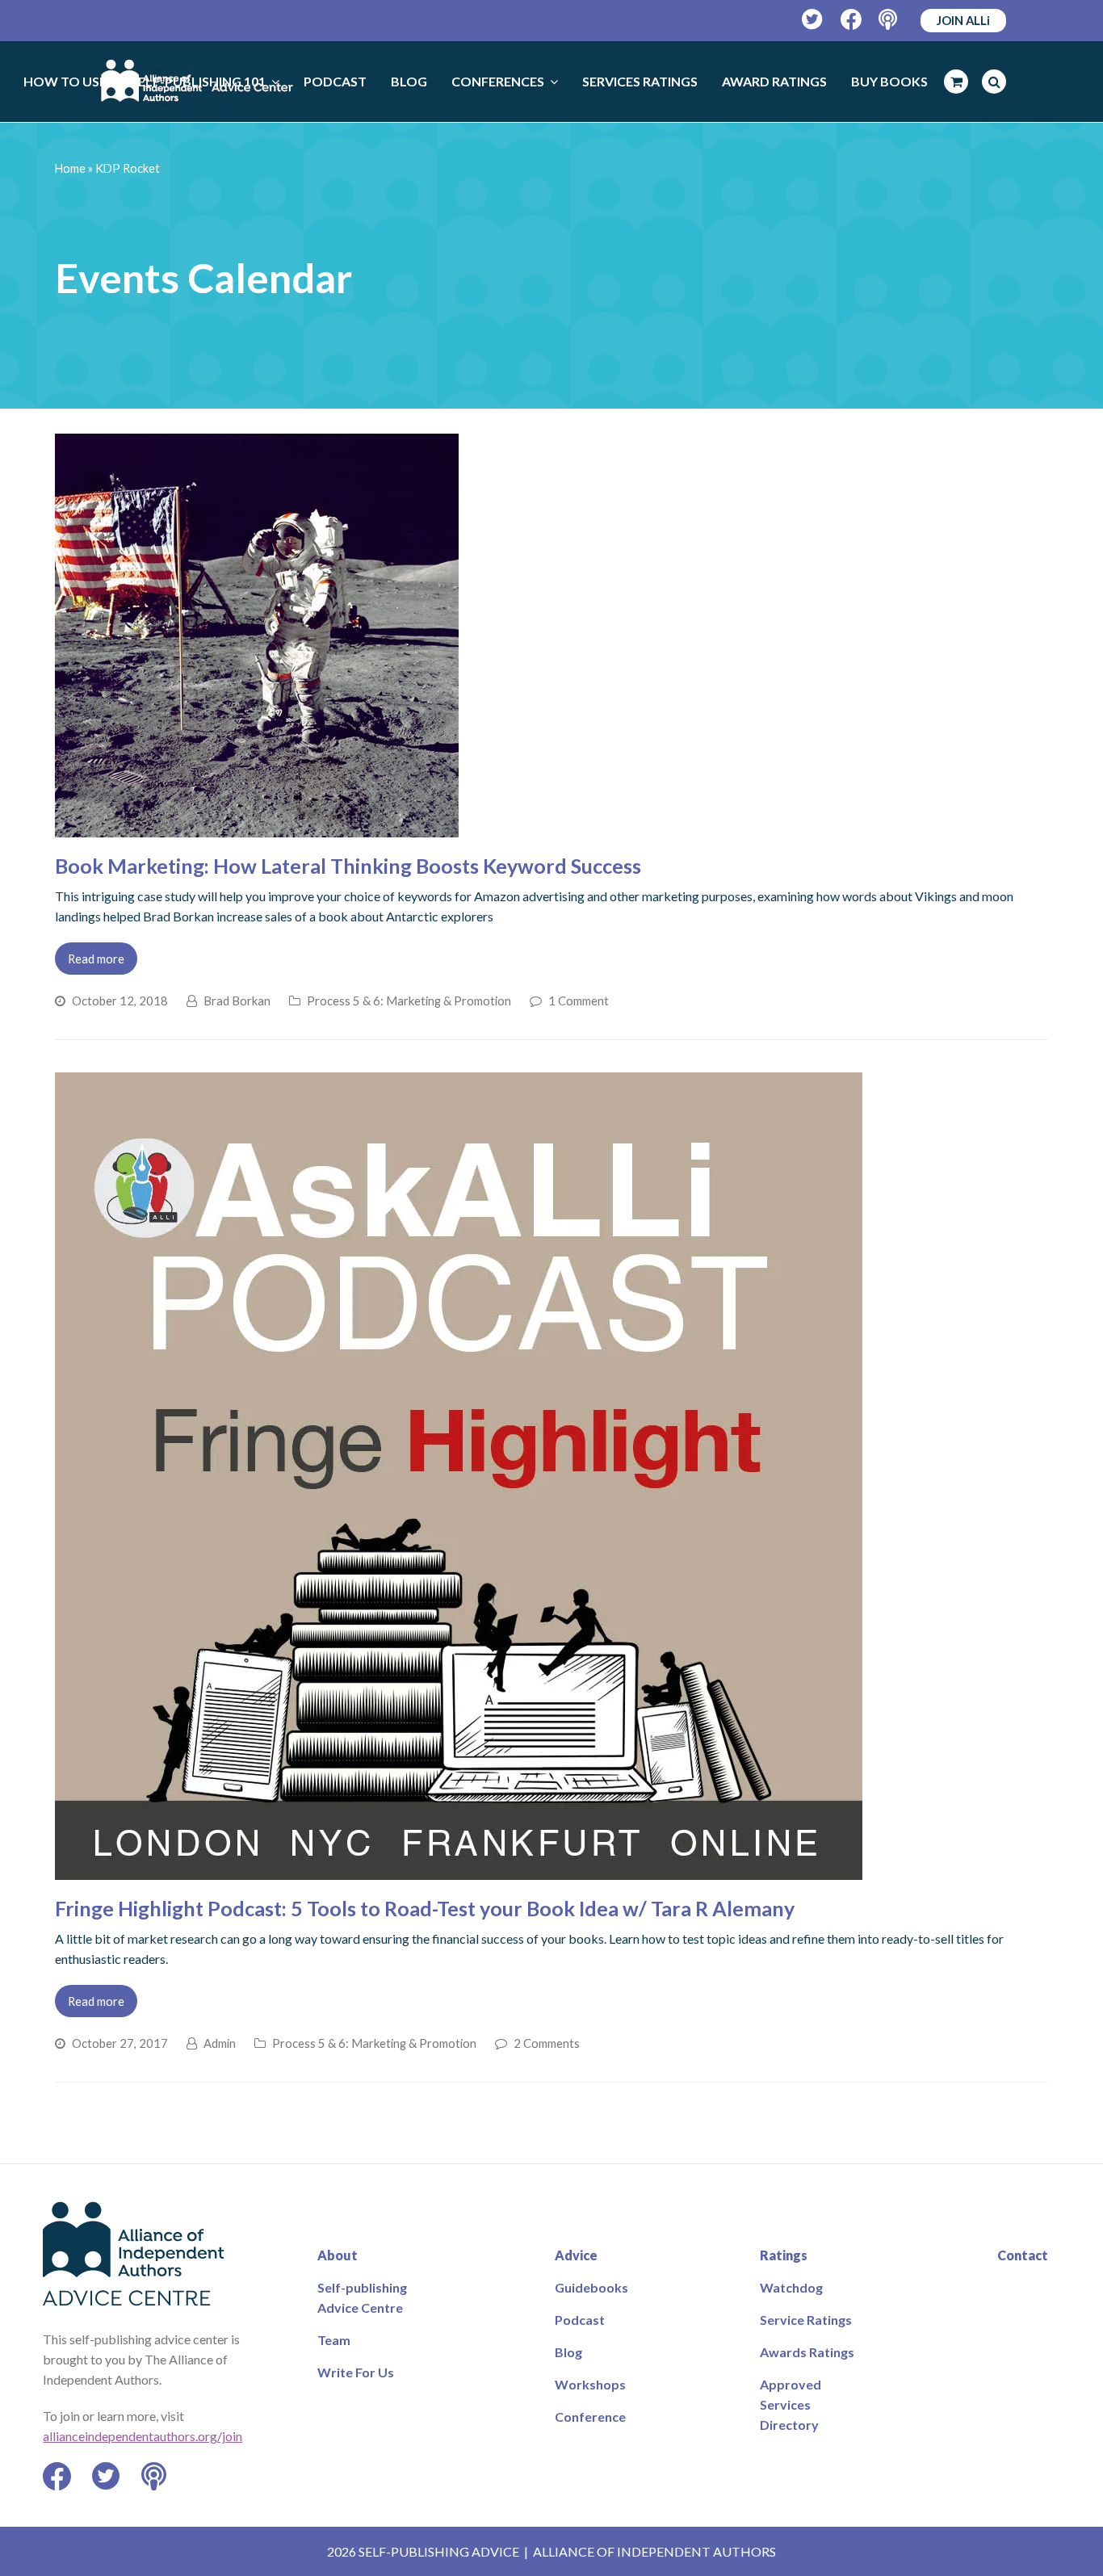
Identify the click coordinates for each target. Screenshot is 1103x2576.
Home (70, 168)
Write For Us (356, 2372)
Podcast (580, 2320)
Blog (568, 2352)
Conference (590, 2417)
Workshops (590, 2384)
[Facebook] (851, 20)
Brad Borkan (237, 1001)
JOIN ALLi (963, 20)
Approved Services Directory (791, 2404)
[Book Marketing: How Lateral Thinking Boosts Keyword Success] (257, 827)
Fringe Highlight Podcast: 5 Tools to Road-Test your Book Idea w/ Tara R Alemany (425, 1908)
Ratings (784, 2255)
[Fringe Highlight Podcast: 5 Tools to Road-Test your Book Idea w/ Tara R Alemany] (459, 1870)
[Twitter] (813, 20)
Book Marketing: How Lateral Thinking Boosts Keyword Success (348, 866)
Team (334, 2340)
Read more (96, 959)
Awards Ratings (807, 2352)
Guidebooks (591, 2287)
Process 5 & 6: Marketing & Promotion (409, 1001)
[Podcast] (889, 20)
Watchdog (791, 2287)
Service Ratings (806, 2320)
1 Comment (579, 1001)
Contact (1023, 2255)
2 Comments (547, 2043)
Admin (220, 2043)
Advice (576, 2255)
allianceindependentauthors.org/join (143, 2436)
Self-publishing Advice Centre (362, 2297)
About (338, 2255)
